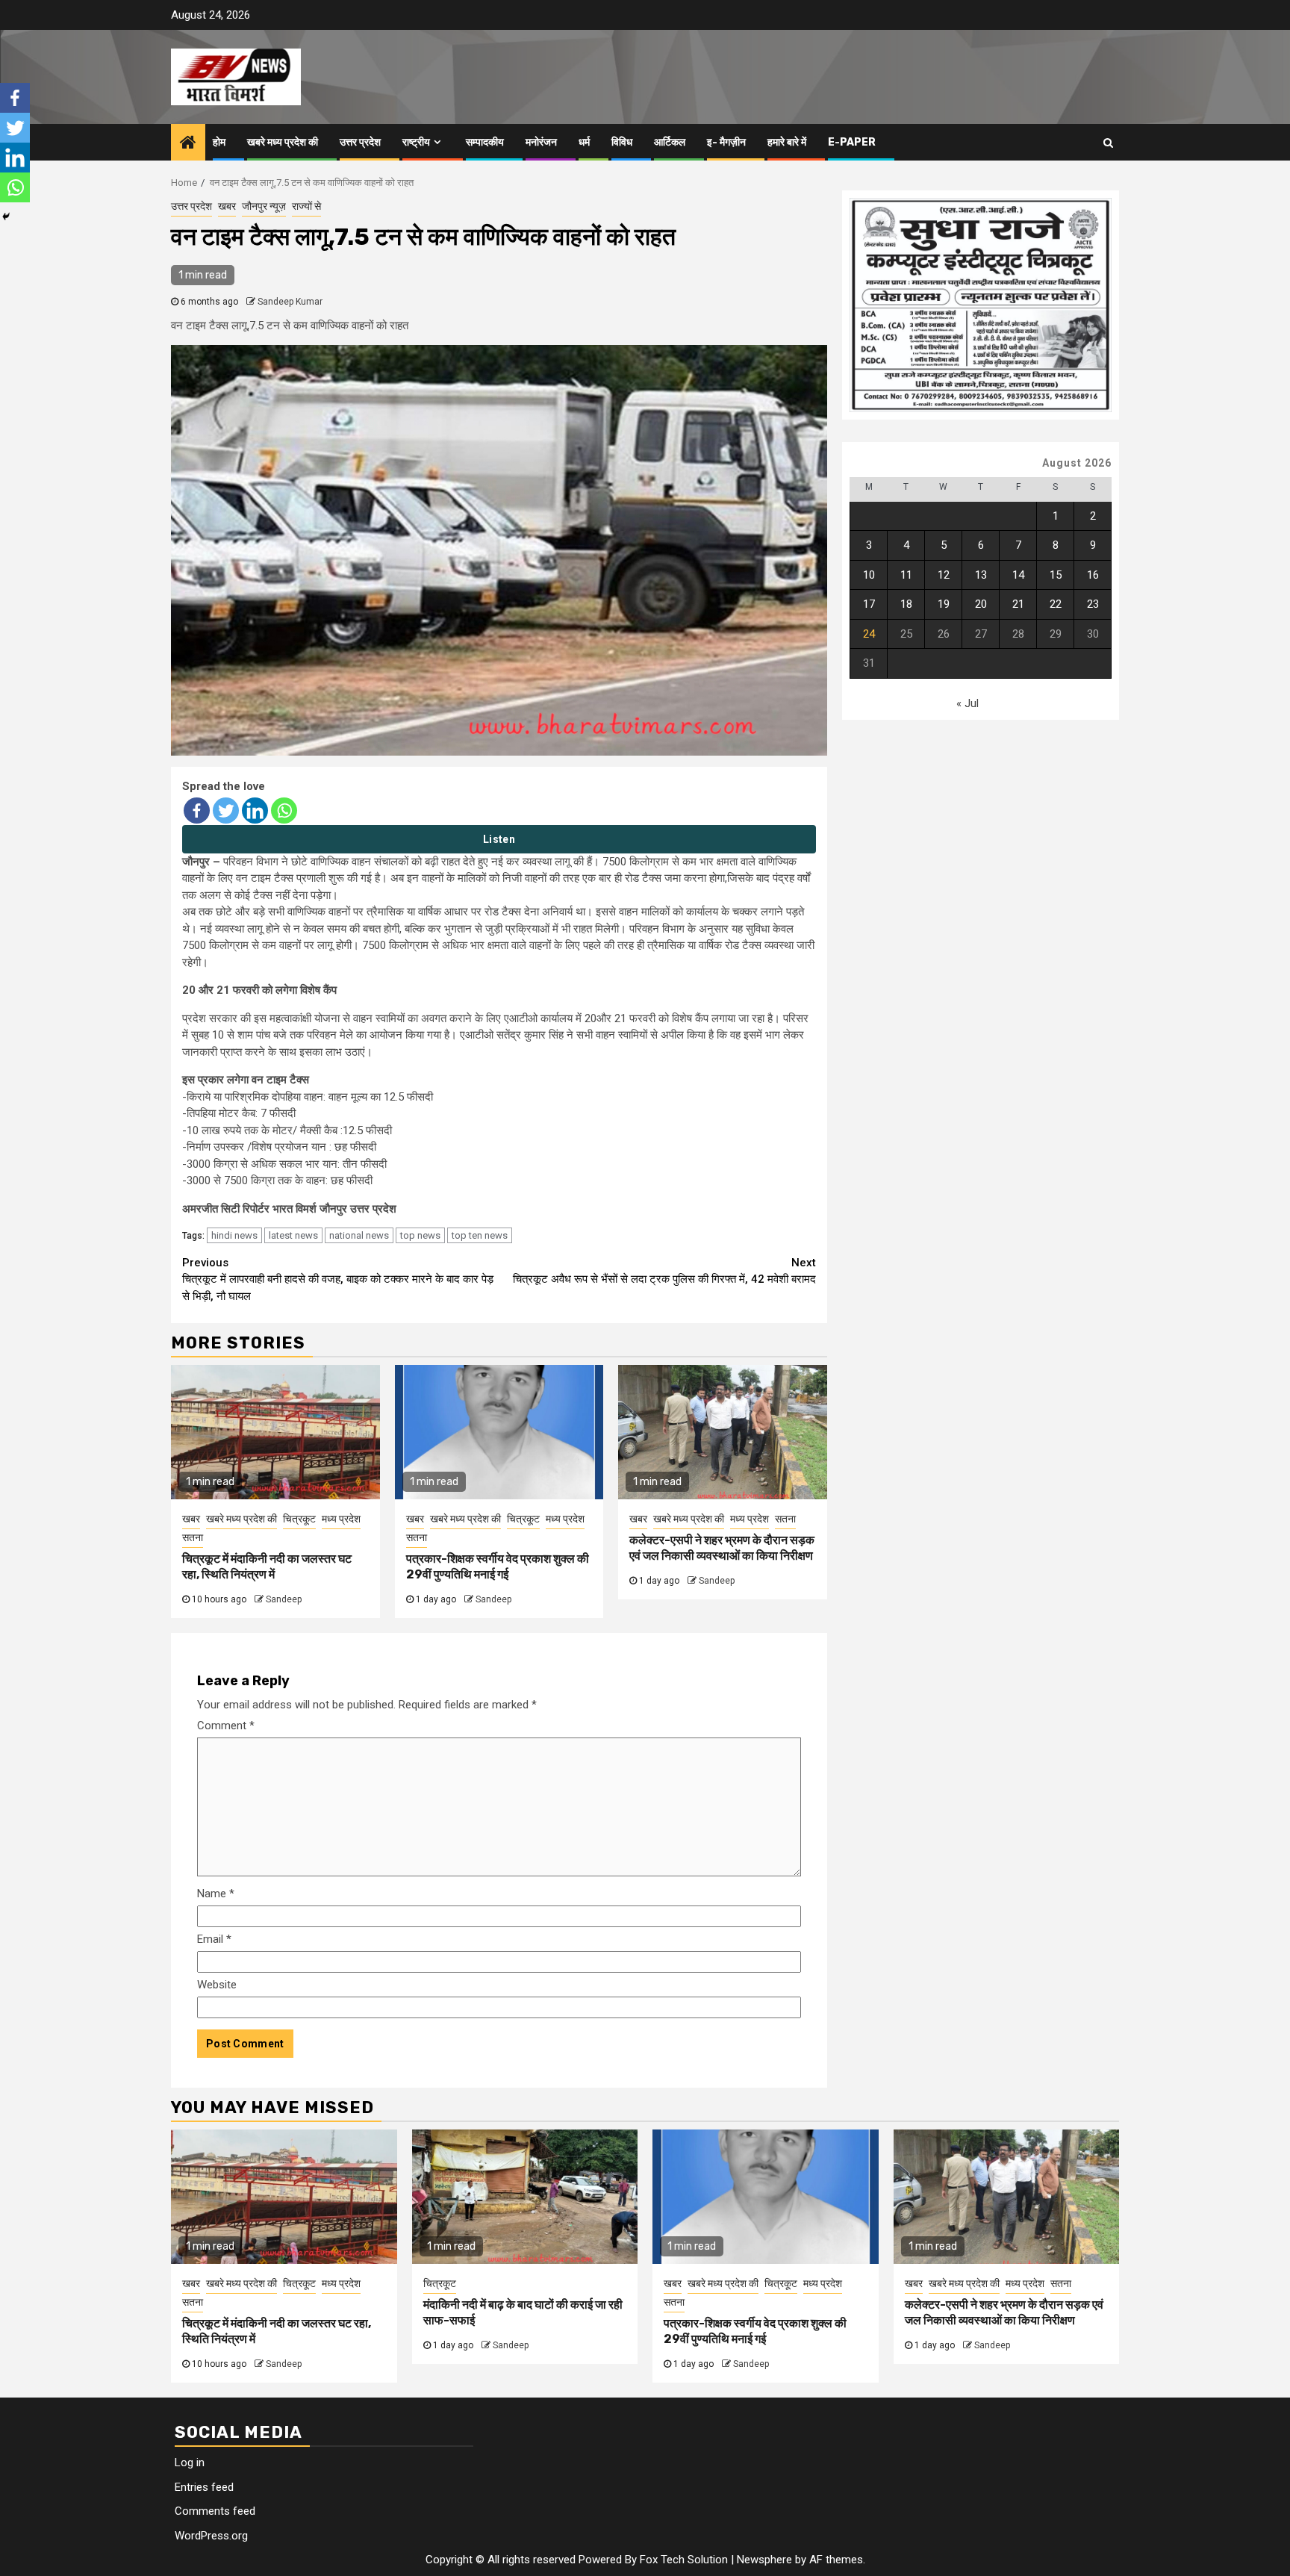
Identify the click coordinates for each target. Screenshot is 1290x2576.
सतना (193, 1537)
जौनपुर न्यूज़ (264, 206)
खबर (227, 206)
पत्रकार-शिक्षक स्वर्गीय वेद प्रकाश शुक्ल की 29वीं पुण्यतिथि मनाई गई (498, 1567)
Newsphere (764, 2560)
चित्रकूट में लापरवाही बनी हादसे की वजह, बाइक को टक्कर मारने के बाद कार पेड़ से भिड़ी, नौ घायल (338, 1279)
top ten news (480, 1235)
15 (1056, 575)
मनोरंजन (541, 142)
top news (420, 1235)
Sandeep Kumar (290, 302)
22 (1056, 605)
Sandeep (284, 1599)
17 (869, 605)
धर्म (584, 142)
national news (359, 1235)
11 (906, 575)
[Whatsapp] (284, 811)
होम (219, 142)
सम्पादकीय (485, 142)
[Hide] (6, 217)
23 (1093, 605)
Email (214, 1939)
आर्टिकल (670, 142)
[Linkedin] (255, 811)
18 (906, 605)
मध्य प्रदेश (341, 1519)
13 (981, 575)
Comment (226, 1726)
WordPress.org (211, 2536)
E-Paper (852, 142)
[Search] (1108, 143)
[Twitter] (226, 811)
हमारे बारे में (787, 142)
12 (944, 575)
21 (1018, 605)
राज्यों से (306, 206)
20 (981, 605)
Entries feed (204, 2487)
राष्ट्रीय (416, 142)
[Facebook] (197, 811)
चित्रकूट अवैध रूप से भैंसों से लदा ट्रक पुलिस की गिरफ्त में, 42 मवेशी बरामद (664, 1271)
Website (217, 1985)
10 (869, 575)
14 (1018, 575)
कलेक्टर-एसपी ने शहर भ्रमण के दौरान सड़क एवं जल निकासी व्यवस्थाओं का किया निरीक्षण (722, 1548)
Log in (190, 2463)
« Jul (967, 704)
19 (944, 605)
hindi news (234, 1235)
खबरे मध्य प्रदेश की (283, 142)
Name (216, 1894)
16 (1093, 575)
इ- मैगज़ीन (726, 142)
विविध (622, 142)
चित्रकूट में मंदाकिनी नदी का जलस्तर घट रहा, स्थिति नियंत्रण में (267, 1567)
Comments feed (215, 2511)
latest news (293, 1235)
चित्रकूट (299, 1519)
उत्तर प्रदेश (360, 142)
